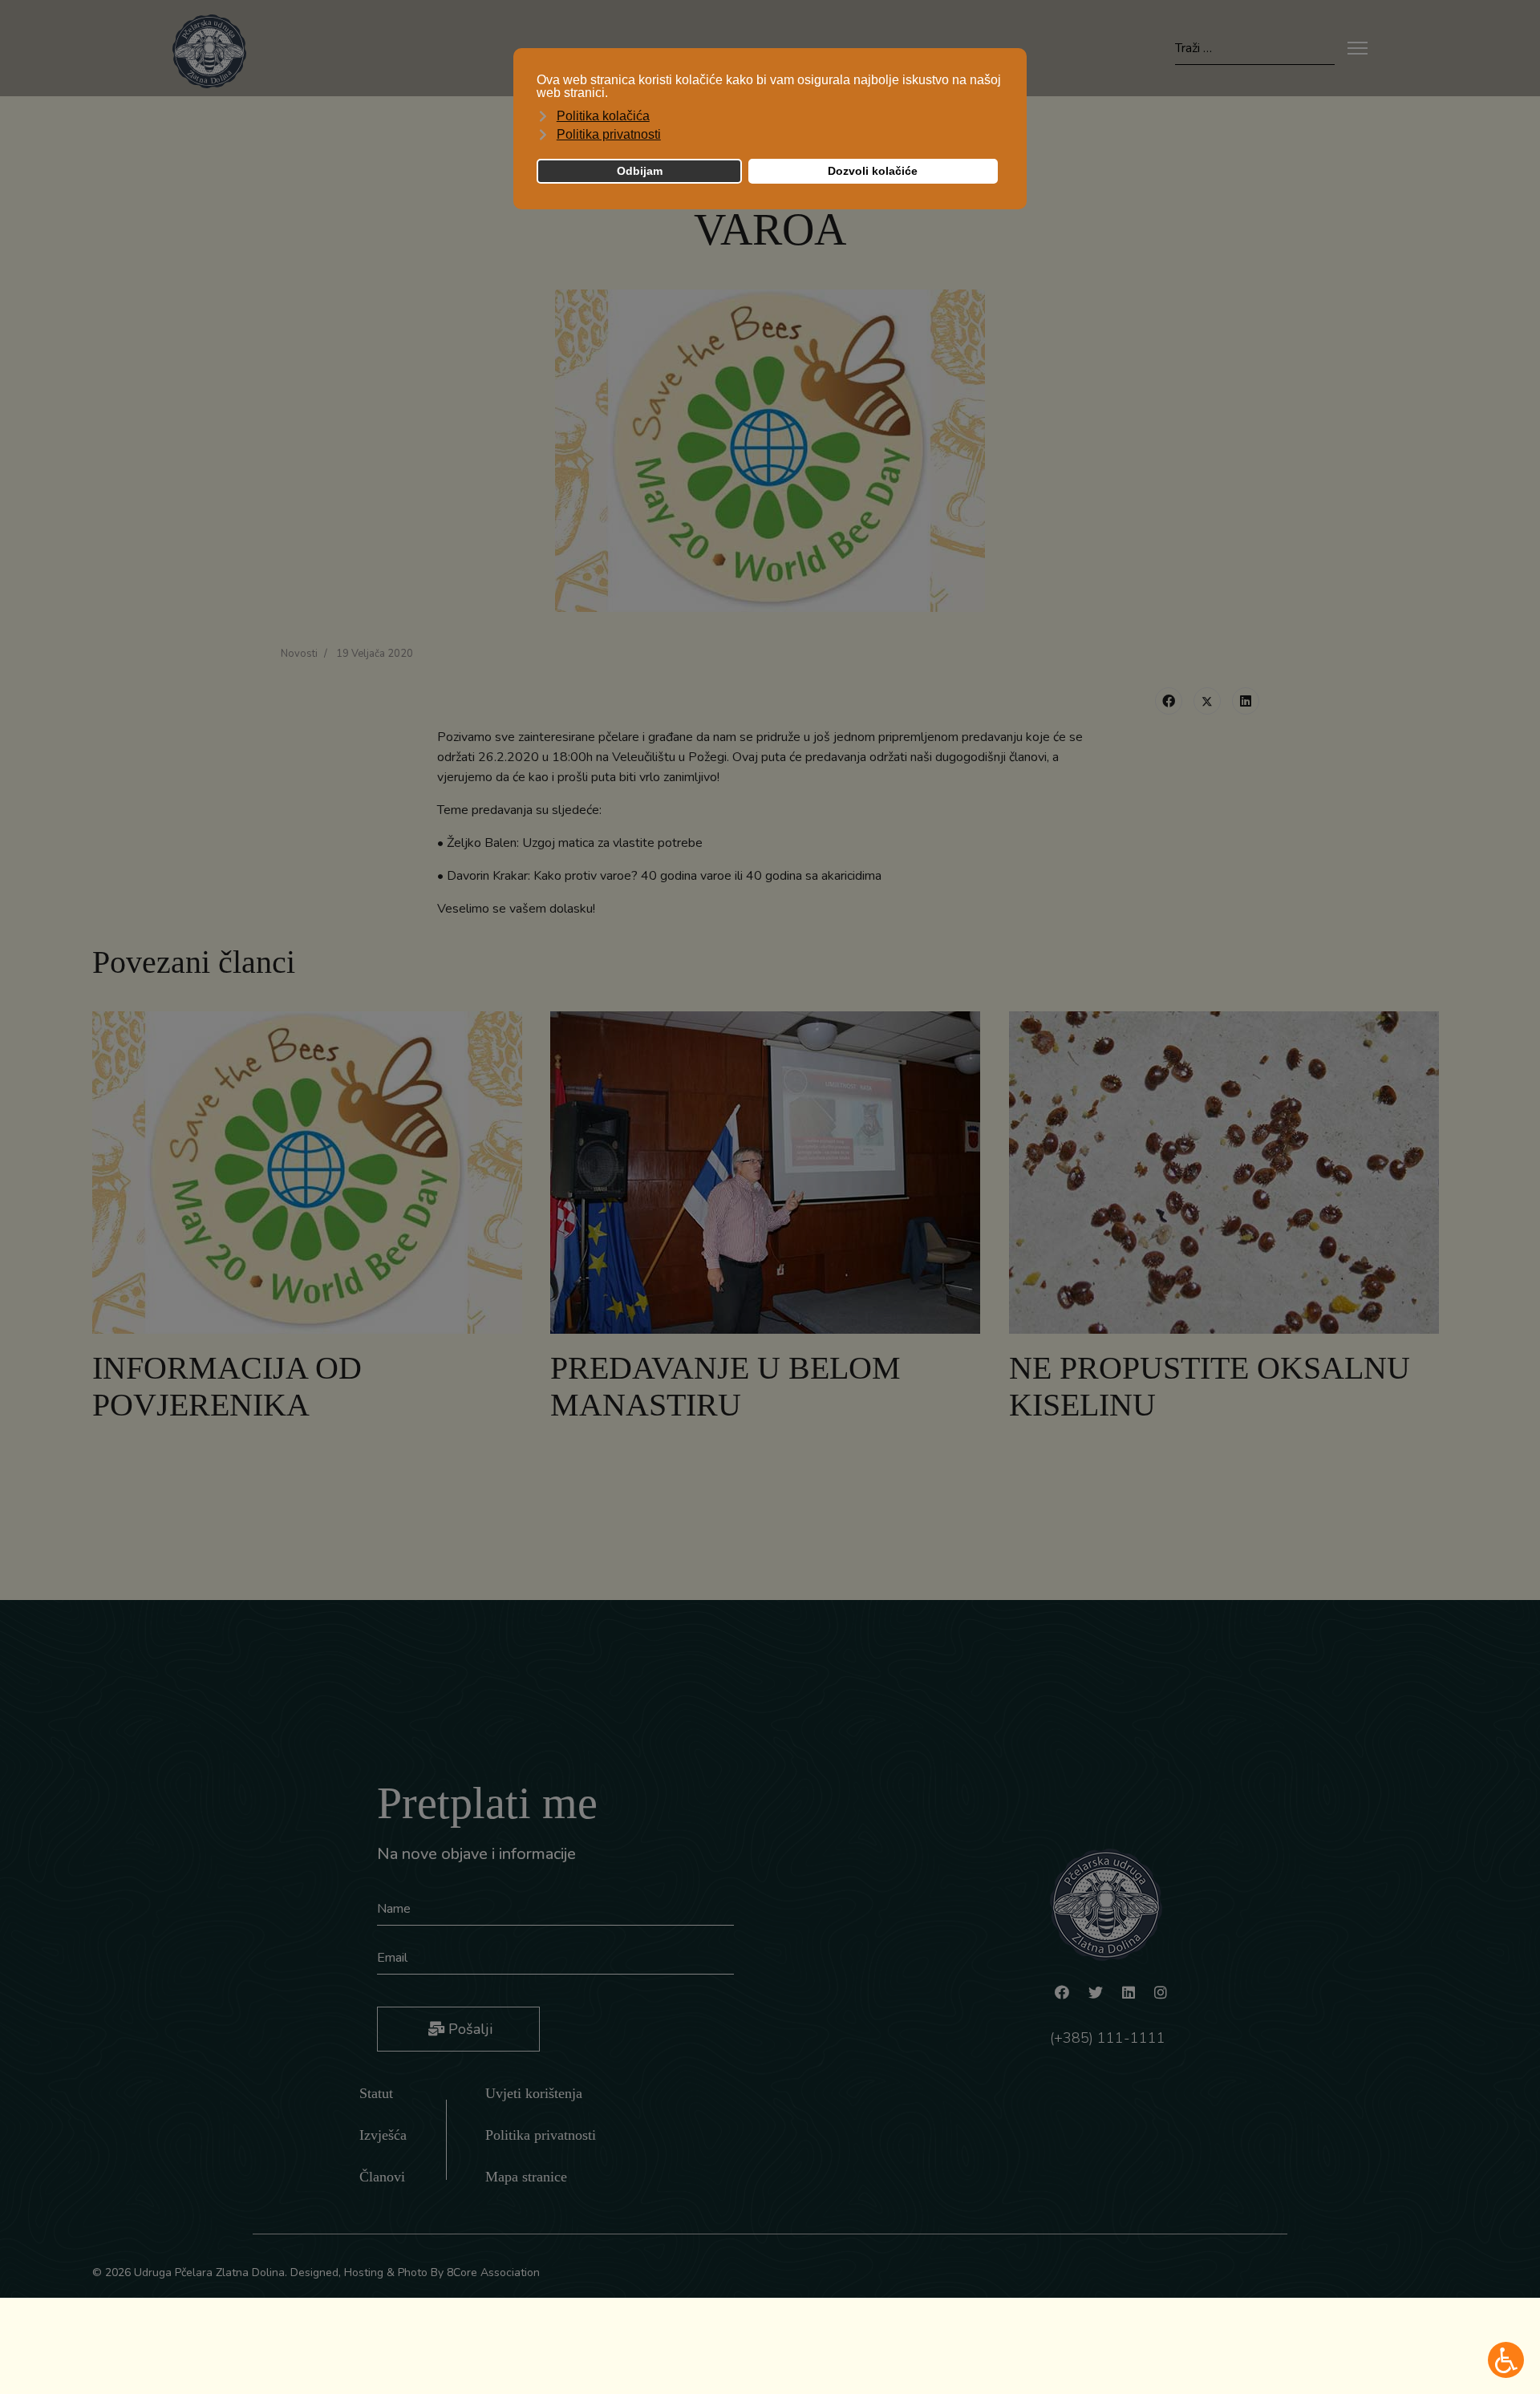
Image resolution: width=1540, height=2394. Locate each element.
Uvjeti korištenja (534, 2093)
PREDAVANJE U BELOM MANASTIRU (725, 1386)
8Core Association (493, 2272)
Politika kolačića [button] (603, 116)
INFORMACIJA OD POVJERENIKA (227, 1386)
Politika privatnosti (541, 2135)
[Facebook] (1169, 701)
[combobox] (1255, 49)
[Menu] (1358, 48)
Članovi (382, 2177)
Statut (376, 2093)
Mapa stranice (526, 2177)
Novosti (299, 654)
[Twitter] (1207, 701)
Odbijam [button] (640, 171)
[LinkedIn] (1246, 701)
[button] (1506, 2360)
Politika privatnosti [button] (609, 134)
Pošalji (468, 2029)
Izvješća (383, 2135)
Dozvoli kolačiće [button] (873, 171)
